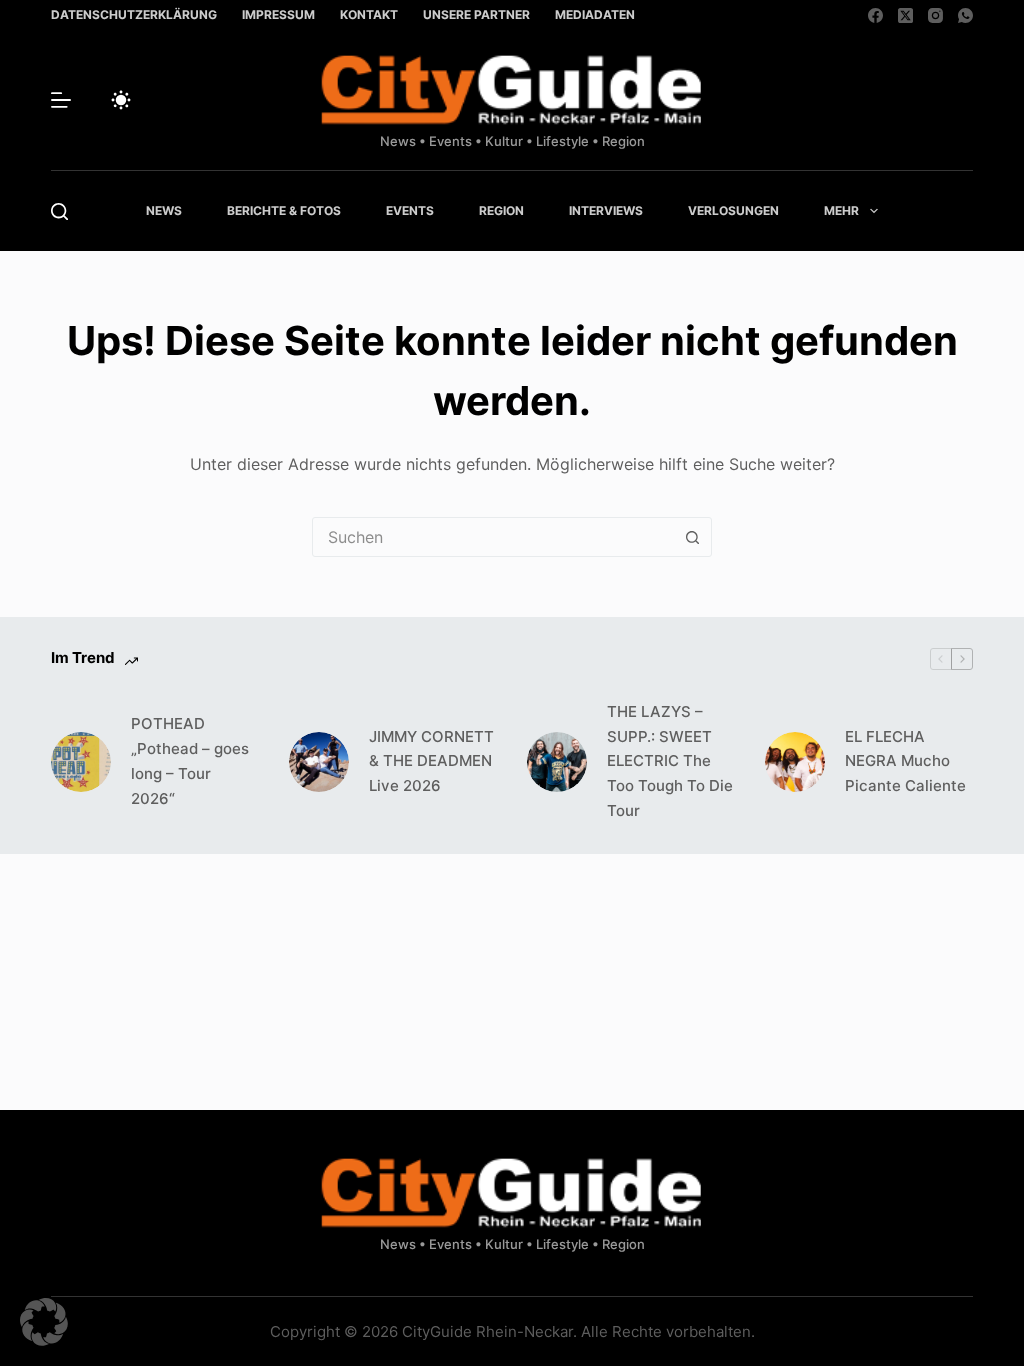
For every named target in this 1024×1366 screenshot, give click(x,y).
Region (501, 210)
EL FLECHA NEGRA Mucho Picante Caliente (905, 761)
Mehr (841, 210)
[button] (44, 1322)
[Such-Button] (692, 537)
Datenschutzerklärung (134, 14)
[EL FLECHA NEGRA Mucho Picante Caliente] (795, 762)
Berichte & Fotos (284, 210)
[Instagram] (935, 15)
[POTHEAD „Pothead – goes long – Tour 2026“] (81, 762)
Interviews (606, 210)
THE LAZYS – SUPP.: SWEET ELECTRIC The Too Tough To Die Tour (670, 761)
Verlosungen (733, 210)
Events (410, 210)
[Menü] (61, 100)
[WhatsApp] (965, 15)
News (164, 210)
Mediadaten (595, 14)
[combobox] (493, 537)
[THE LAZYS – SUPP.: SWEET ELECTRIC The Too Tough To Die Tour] (557, 762)
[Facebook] (875, 15)
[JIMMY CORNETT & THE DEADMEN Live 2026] (319, 762)
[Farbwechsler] (121, 100)
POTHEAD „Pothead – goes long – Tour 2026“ (190, 760)
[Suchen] (59, 211)
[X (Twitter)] (905, 15)
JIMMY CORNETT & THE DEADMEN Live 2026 (431, 761)
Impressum (278, 14)
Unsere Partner (476, 14)
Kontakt (369, 14)
